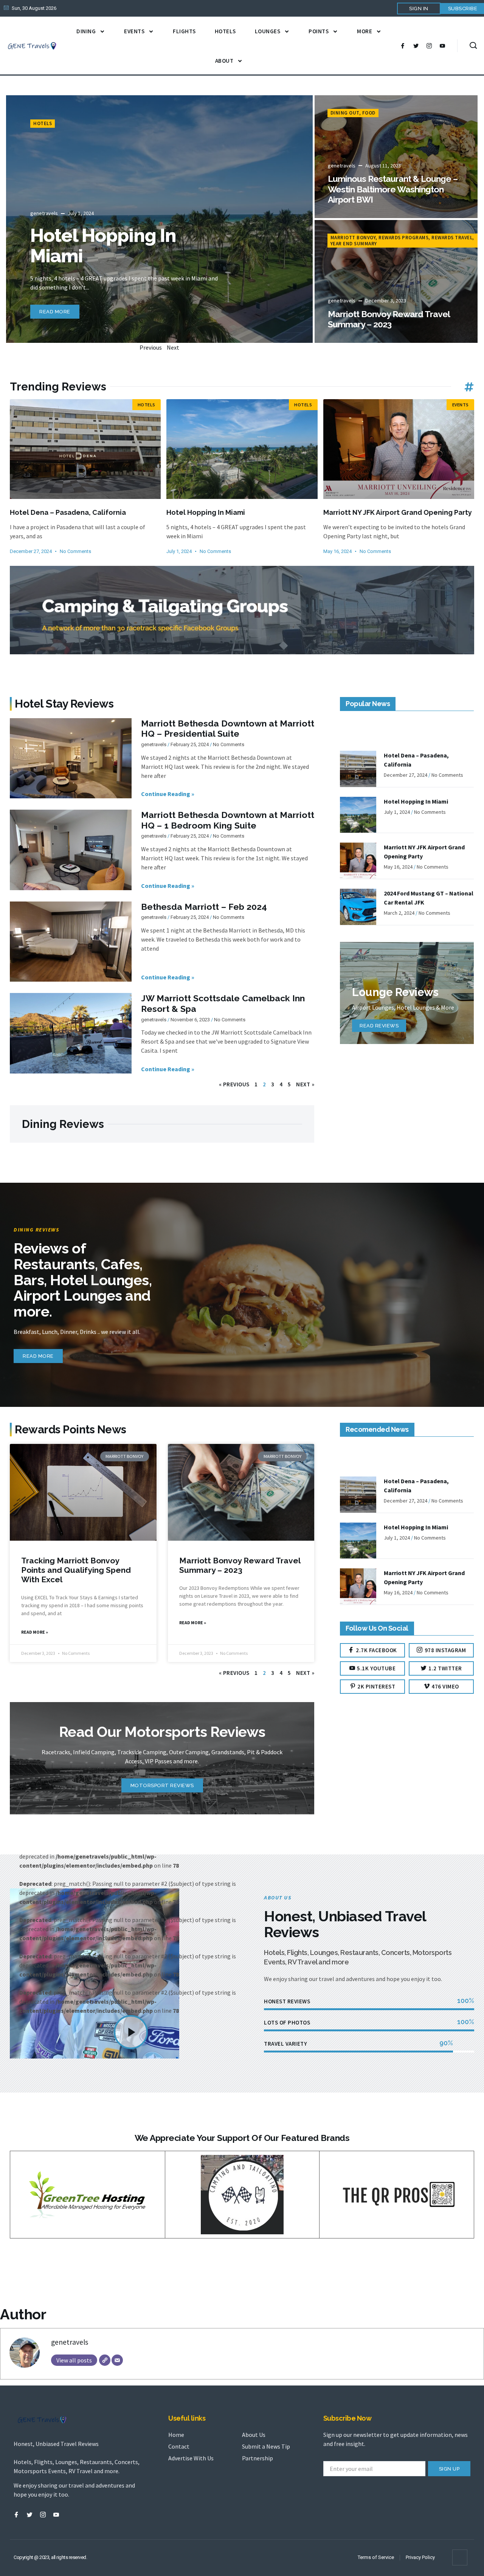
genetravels (70, 2342)
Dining (86, 31)
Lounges (268, 31)
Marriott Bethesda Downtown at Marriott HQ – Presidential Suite (228, 729)
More (365, 31)
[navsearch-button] (473, 46)
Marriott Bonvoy (353, 238)
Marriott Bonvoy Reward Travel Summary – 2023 (389, 319)
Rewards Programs (403, 238)
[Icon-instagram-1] (429, 46)
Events (134, 31)
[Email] (117, 2360)
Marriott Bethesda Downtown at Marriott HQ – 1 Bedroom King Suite (228, 820)
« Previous (234, 1084)
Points (319, 31)
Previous (151, 347)
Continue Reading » (168, 794)
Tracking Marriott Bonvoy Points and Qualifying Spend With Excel (76, 1570)
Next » (305, 1084)
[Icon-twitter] (416, 46)
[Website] (105, 2360)
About (224, 61)
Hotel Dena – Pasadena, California (68, 512)
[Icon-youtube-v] (442, 46)
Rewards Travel (452, 238)
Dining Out (345, 113)
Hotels (225, 31)
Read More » (35, 1632)
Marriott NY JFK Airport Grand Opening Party (398, 512)
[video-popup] (131, 2032)
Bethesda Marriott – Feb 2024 (204, 907)
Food (369, 113)
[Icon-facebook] (403, 46)
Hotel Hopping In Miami (103, 246)
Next (173, 347)
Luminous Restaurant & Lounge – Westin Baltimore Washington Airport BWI (393, 189)
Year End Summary (354, 244)
